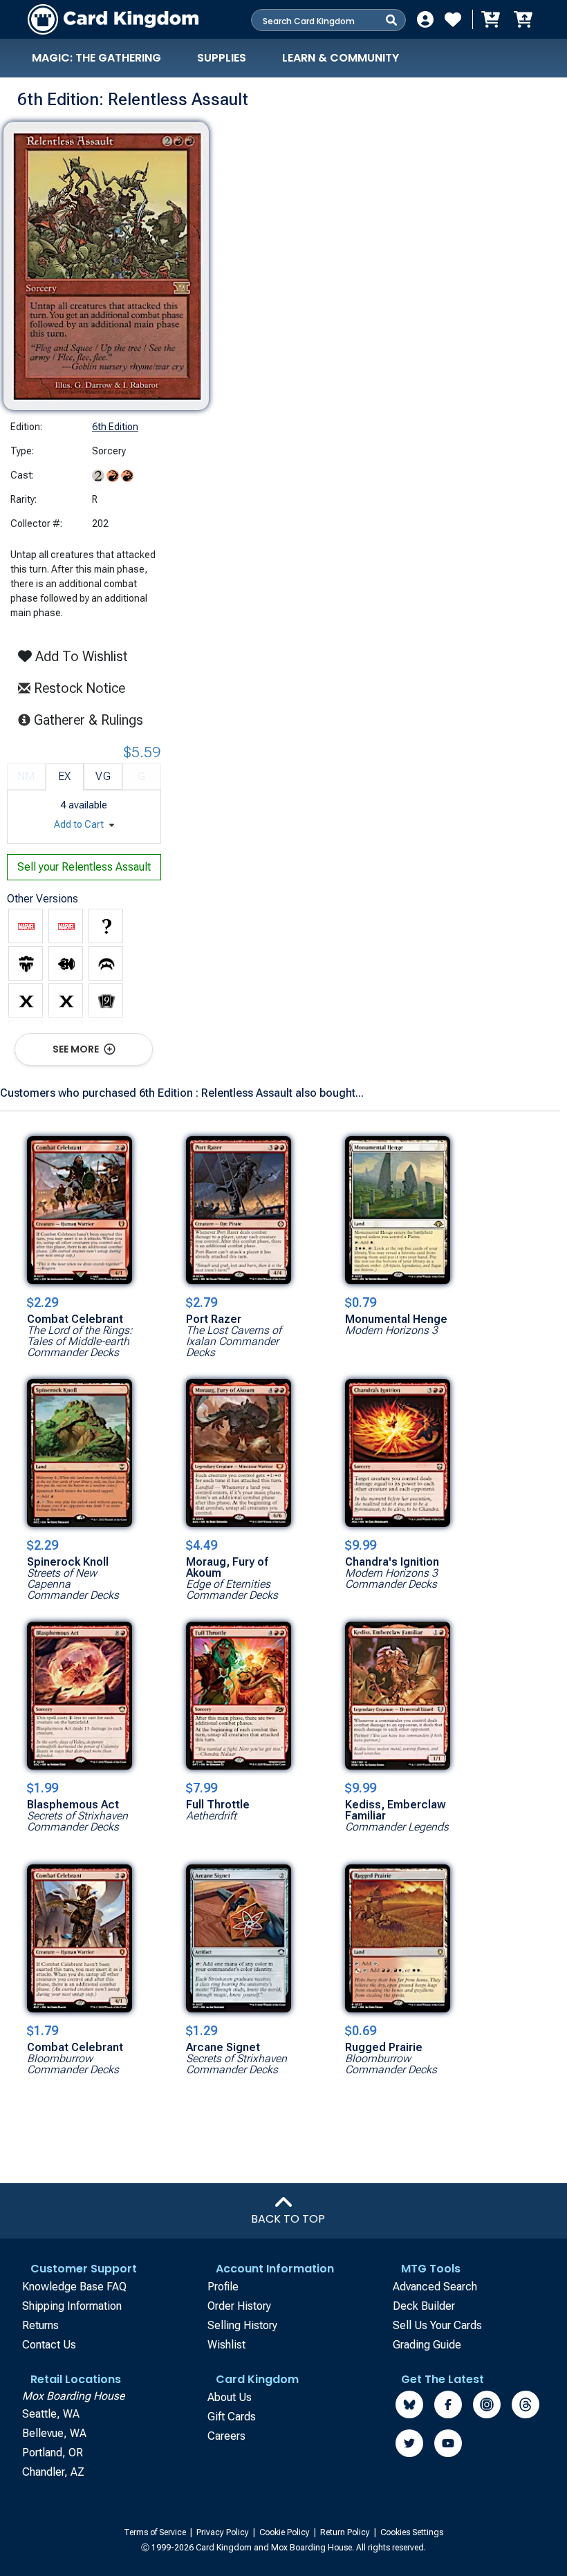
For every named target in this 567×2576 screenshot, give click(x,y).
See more (77, 1049)
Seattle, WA (51, 2414)
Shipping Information (72, 2306)
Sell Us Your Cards (437, 2325)
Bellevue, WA (54, 2433)
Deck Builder (424, 2306)
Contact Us (49, 2345)
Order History (239, 2306)
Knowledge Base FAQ (74, 2287)
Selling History (242, 2325)
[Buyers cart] (490, 19)
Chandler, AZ (53, 2472)
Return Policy (346, 2532)
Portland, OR (53, 2453)
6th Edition (115, 427)
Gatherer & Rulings (92, 720)
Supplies (222, 58)
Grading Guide (427, 2345)
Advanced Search (435, 2287)
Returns (40, 2325)
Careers (226, 2436)
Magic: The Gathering (96, 58)
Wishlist (226, 2345)
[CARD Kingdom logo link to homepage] (113, 19)
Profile (223, 2287)
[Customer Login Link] (425, 19)
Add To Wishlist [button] (80, 656)
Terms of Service (156, 2532)
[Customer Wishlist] (453, 19)
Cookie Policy (286, 2532)
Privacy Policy (224, 2532)
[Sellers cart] (523, 19)
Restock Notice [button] (78, 688)
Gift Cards (232, 2417)
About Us (230, 2397)
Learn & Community (341, 58)
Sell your (84, 867)
